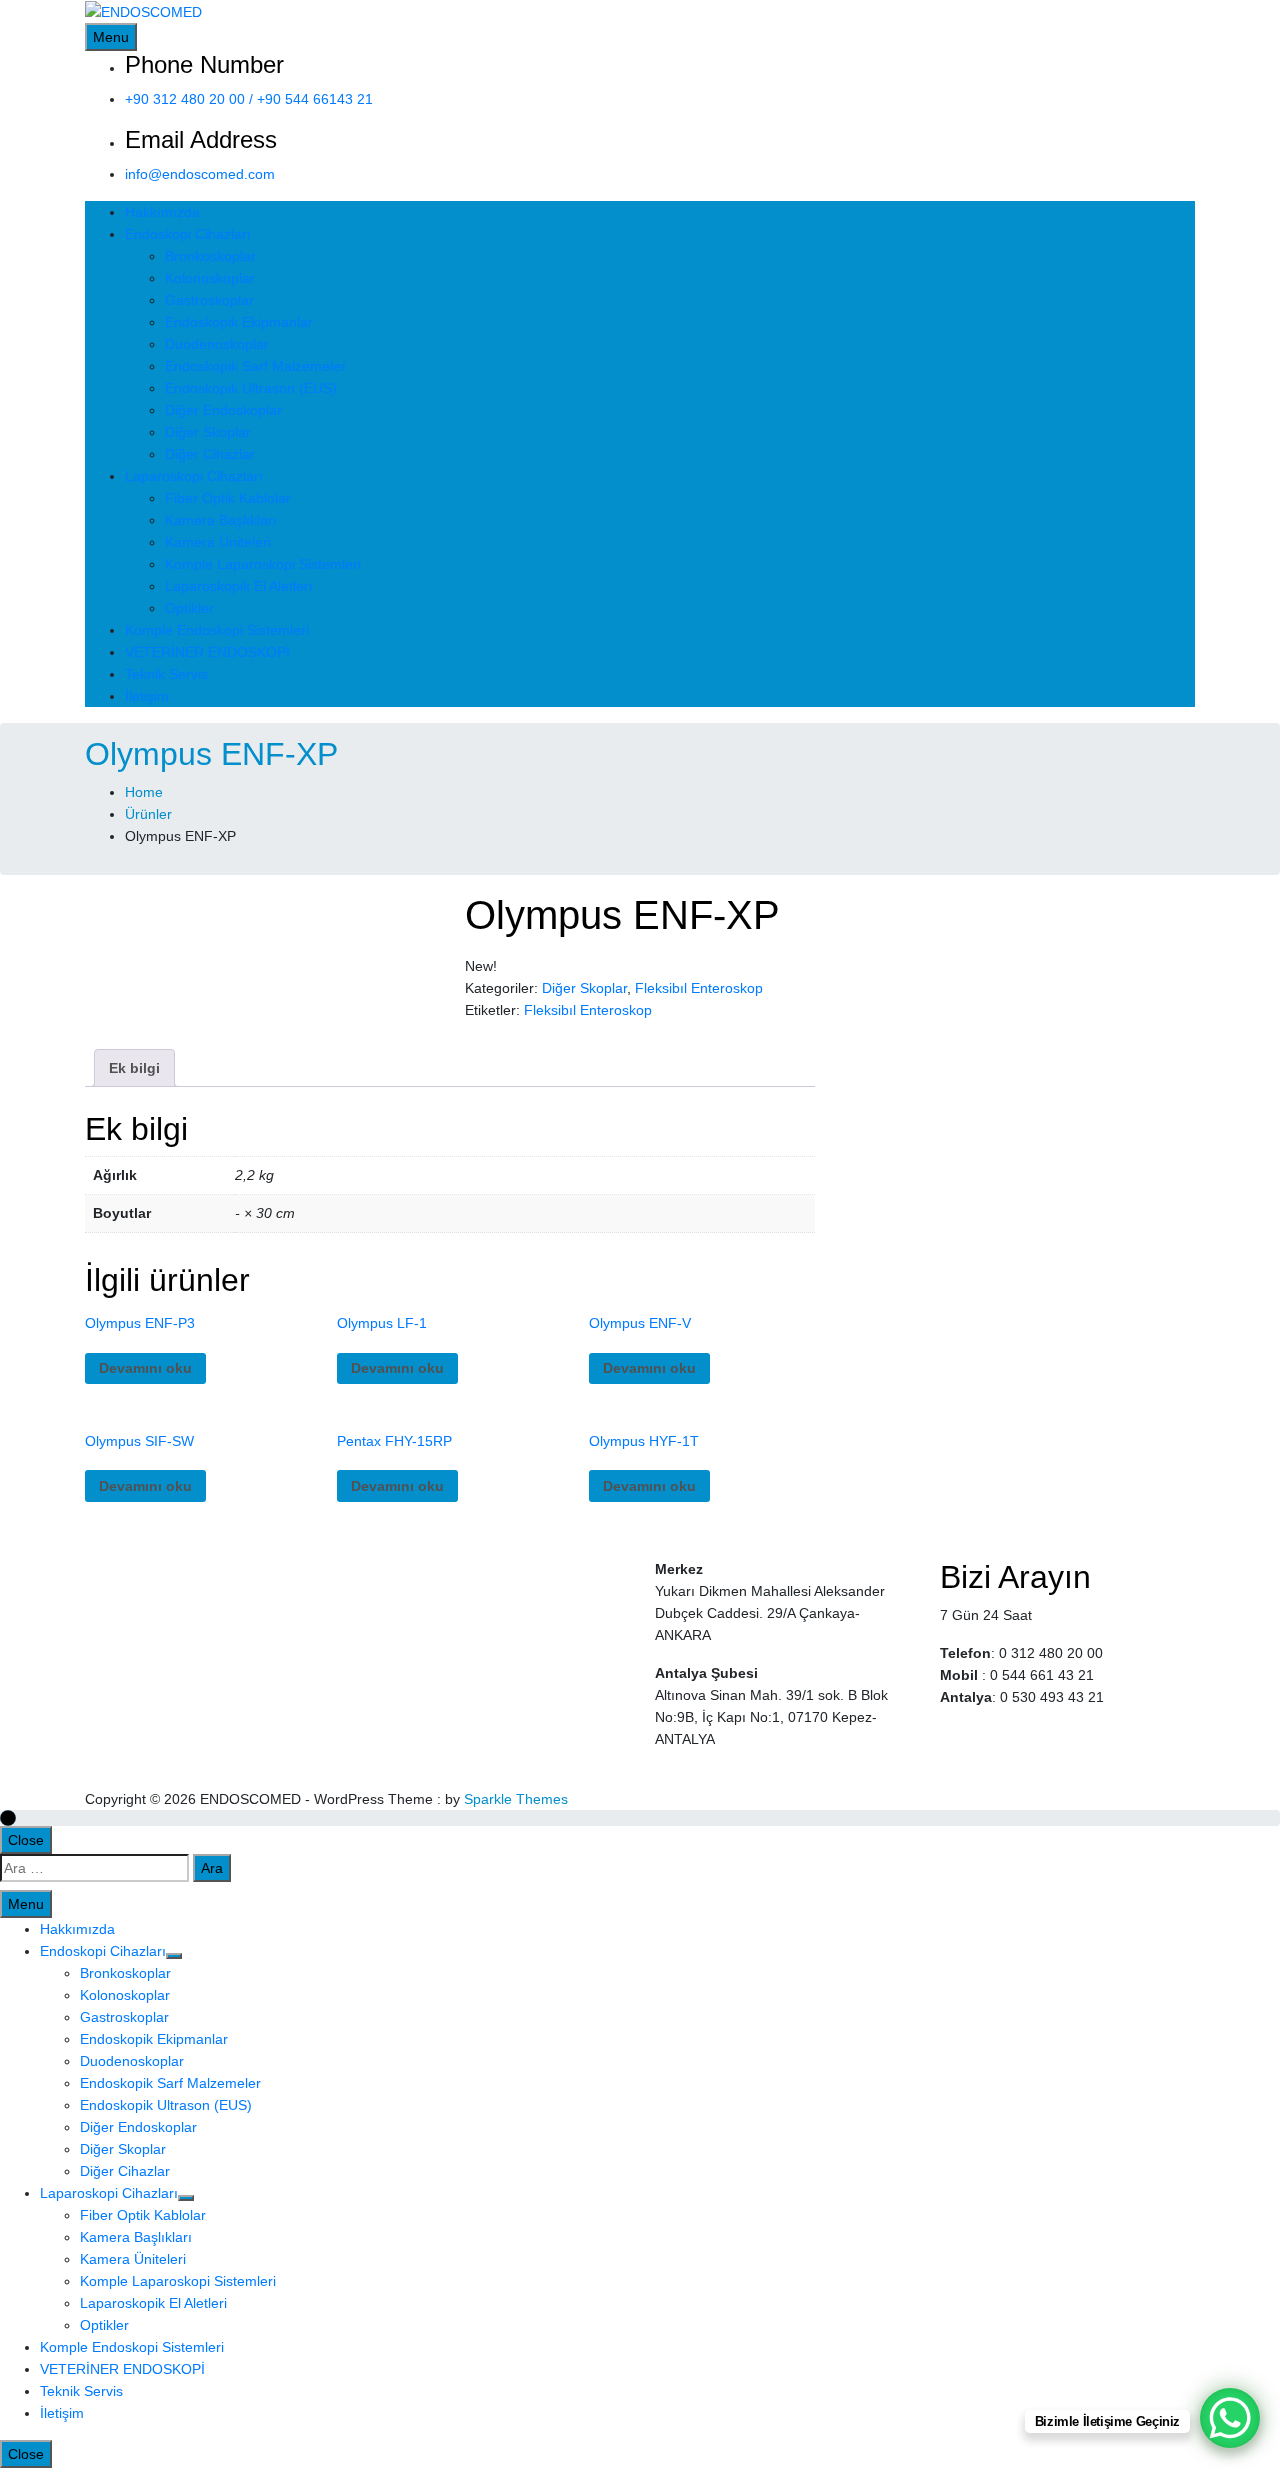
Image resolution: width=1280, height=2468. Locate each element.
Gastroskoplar (209, 300)
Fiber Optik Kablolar (228, 498)
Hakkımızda (162, 212)
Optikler (189, 608)
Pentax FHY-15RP (394, 1441)
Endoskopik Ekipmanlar (239, 322)
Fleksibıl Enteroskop (699, 988)
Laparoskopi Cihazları (194, 476)
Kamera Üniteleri (218, 542)
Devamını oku (145, 1368)
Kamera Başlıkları (221, 520)
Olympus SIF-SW (139, 1441)
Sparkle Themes (516, 1799)
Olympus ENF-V (640, 1323)
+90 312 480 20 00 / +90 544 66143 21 (249, 99)
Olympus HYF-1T (644, 1441)
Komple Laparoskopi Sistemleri (263, 564)
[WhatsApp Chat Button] (1230, 2418)
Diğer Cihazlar (210, 454)
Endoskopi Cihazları (188, 234)
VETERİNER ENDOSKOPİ (207, 652)
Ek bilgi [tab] (134, 1068)
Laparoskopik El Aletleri (238, 586)
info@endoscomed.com (200, 174)
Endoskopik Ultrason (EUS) (251, 388)
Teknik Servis (166, 674)
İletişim (147, 696)
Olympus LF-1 (382, 1323)
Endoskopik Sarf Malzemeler (255, 366)
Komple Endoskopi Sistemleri (217, 630)
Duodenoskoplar (217, 344)
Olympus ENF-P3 (140, 1323)
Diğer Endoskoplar (223, 410)
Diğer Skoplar (208, 432)
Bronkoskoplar (210, 256)
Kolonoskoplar (210, 278)
